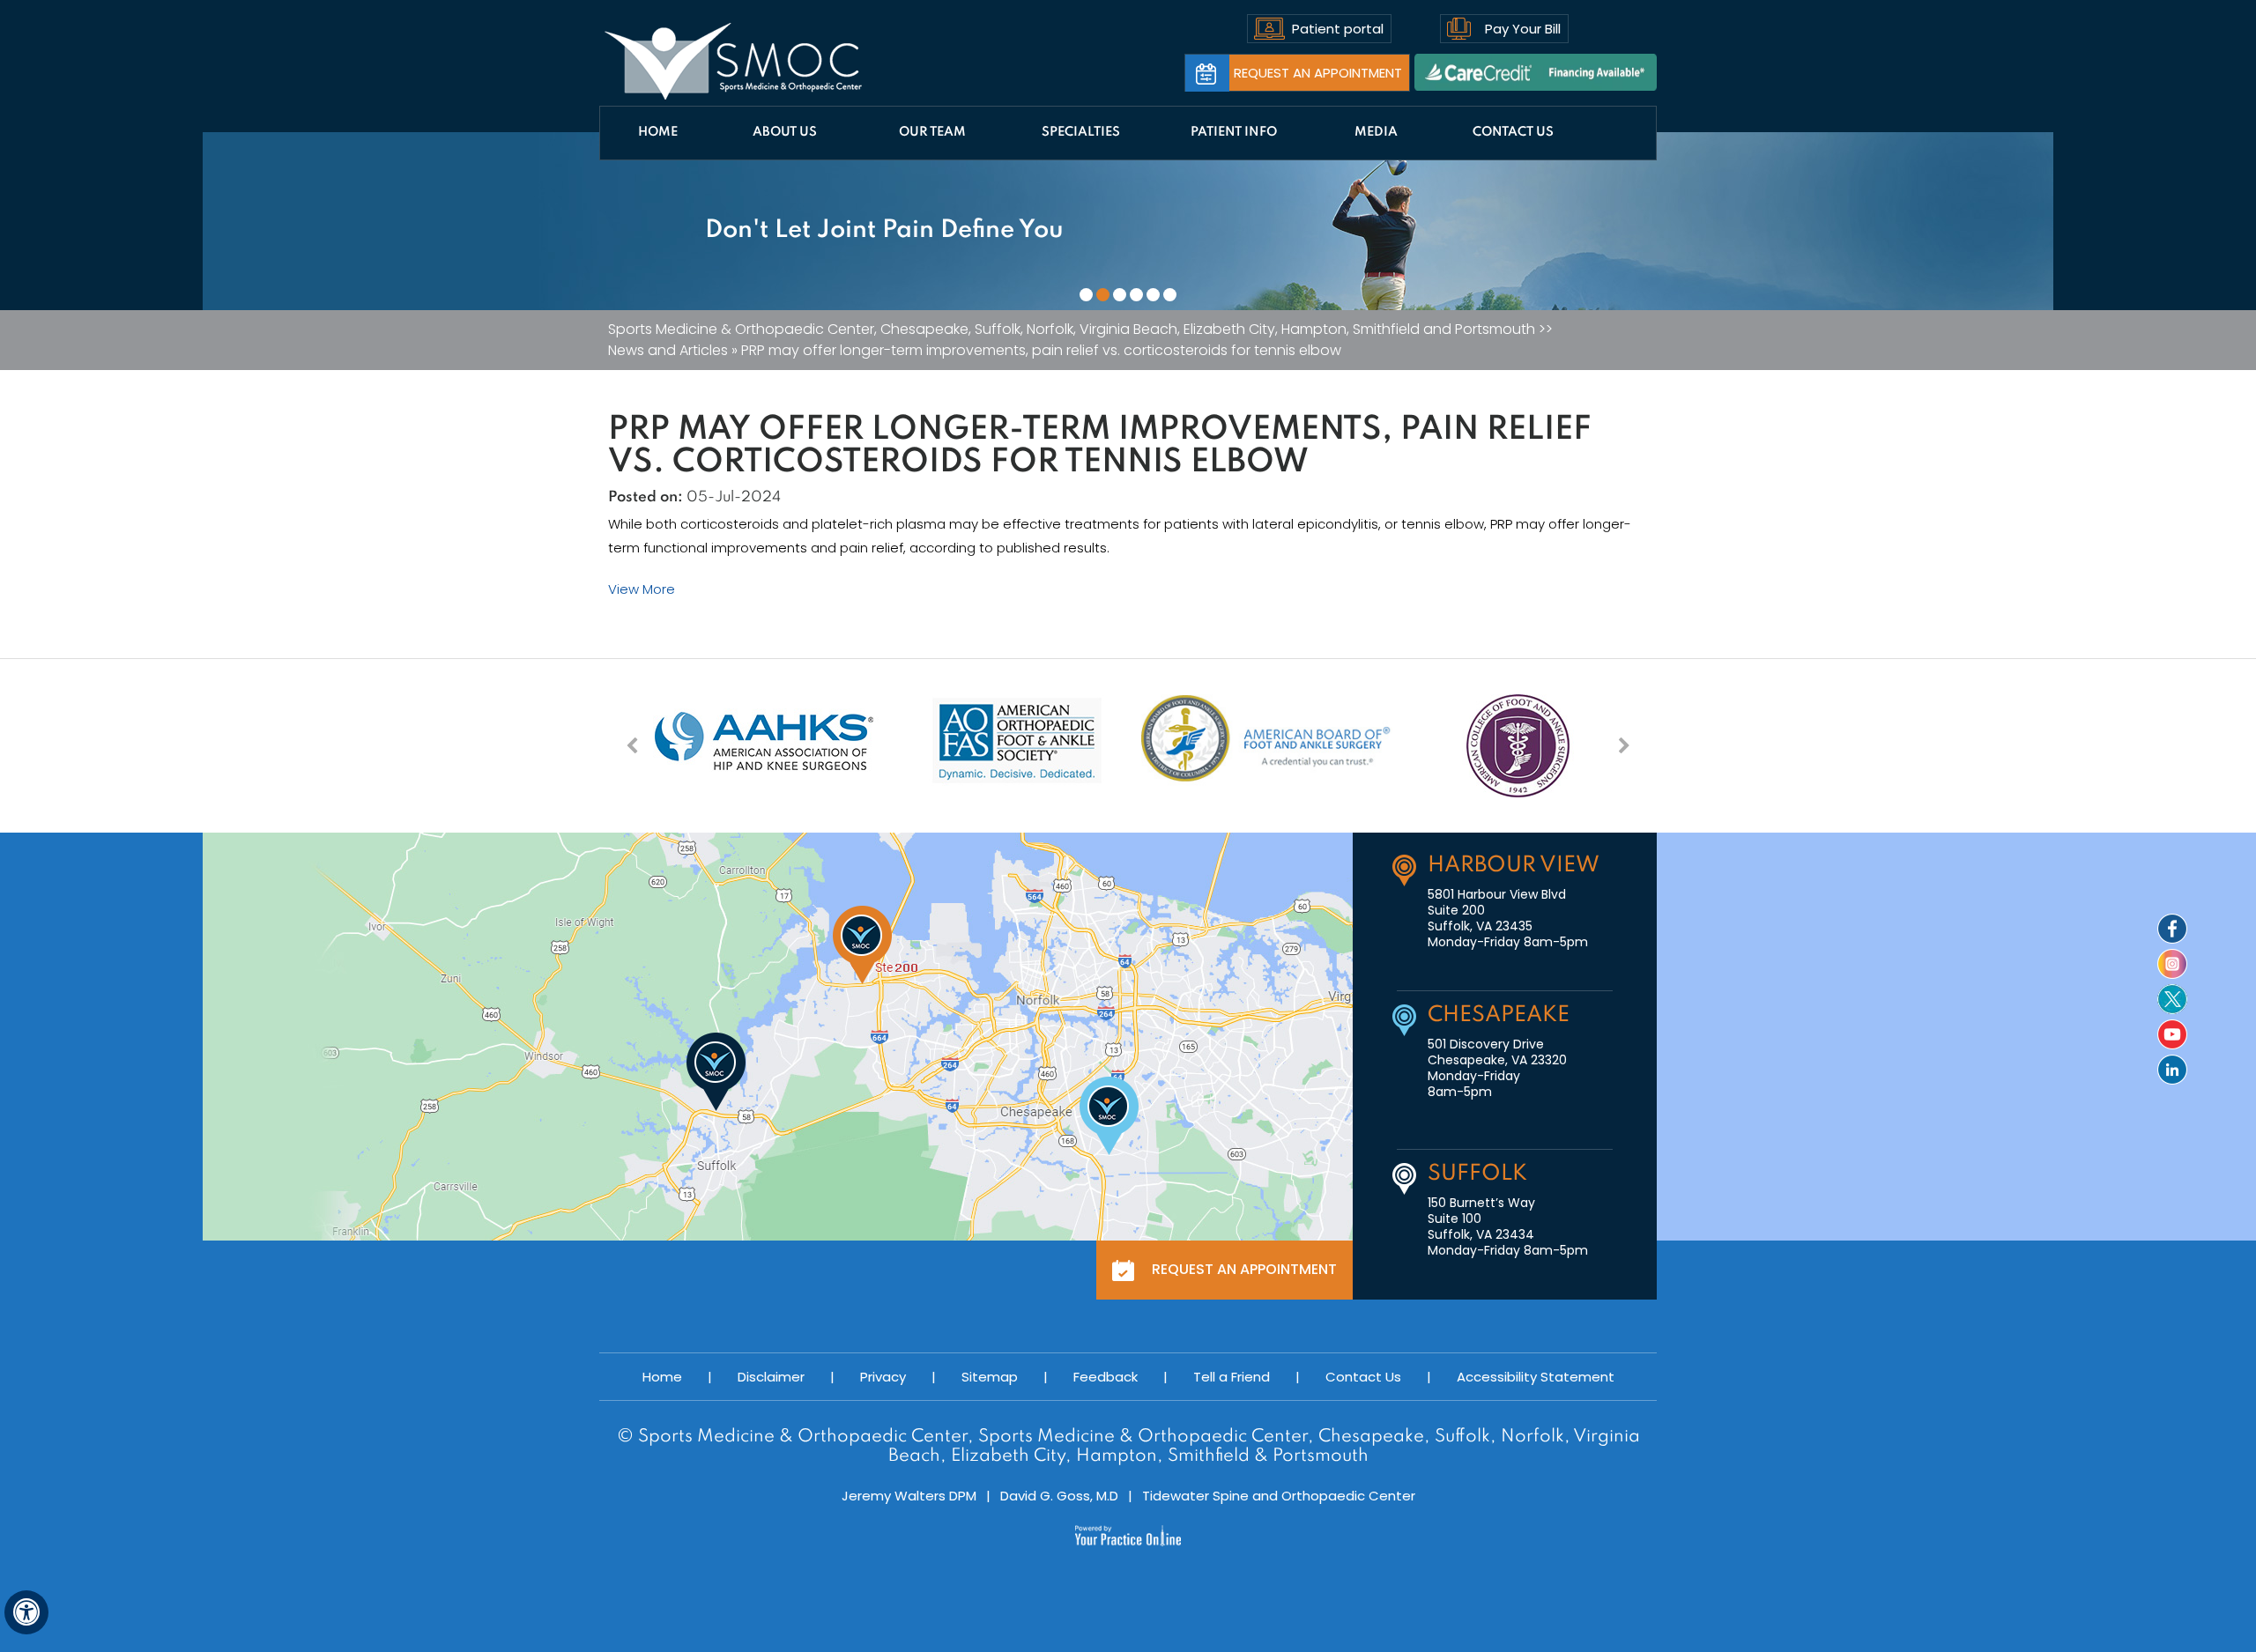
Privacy (883, 1377)
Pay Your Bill (1523, 29)
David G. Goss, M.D (1059, 1496)
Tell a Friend (1232, 1377)
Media (1376, 132)
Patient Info (1234, 132)
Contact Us (1513, 132)
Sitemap (990, 1377)
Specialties (1081, 132)
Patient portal (1338, 29)
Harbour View (1514, 866)
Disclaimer (771, 1377)
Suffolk (1477, 1174)
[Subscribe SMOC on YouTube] (2172, 1034)
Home (658, 132)
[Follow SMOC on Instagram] (2172, 964)
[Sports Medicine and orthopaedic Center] (734, 62)
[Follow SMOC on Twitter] (2172, 999)
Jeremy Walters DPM (909, 1496)
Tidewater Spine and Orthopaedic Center (1279, 1496)
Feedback (1106, 1377)
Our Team (932, 132)
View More (642, 589)
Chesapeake (1499, 1015)
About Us (785, 132)
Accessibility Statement (1536, 1377)
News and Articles (668, 351)
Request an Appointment (1318, 73)
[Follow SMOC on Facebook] (2172, 929)
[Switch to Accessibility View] (26, 1612)
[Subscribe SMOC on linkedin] (2172, 1070)
